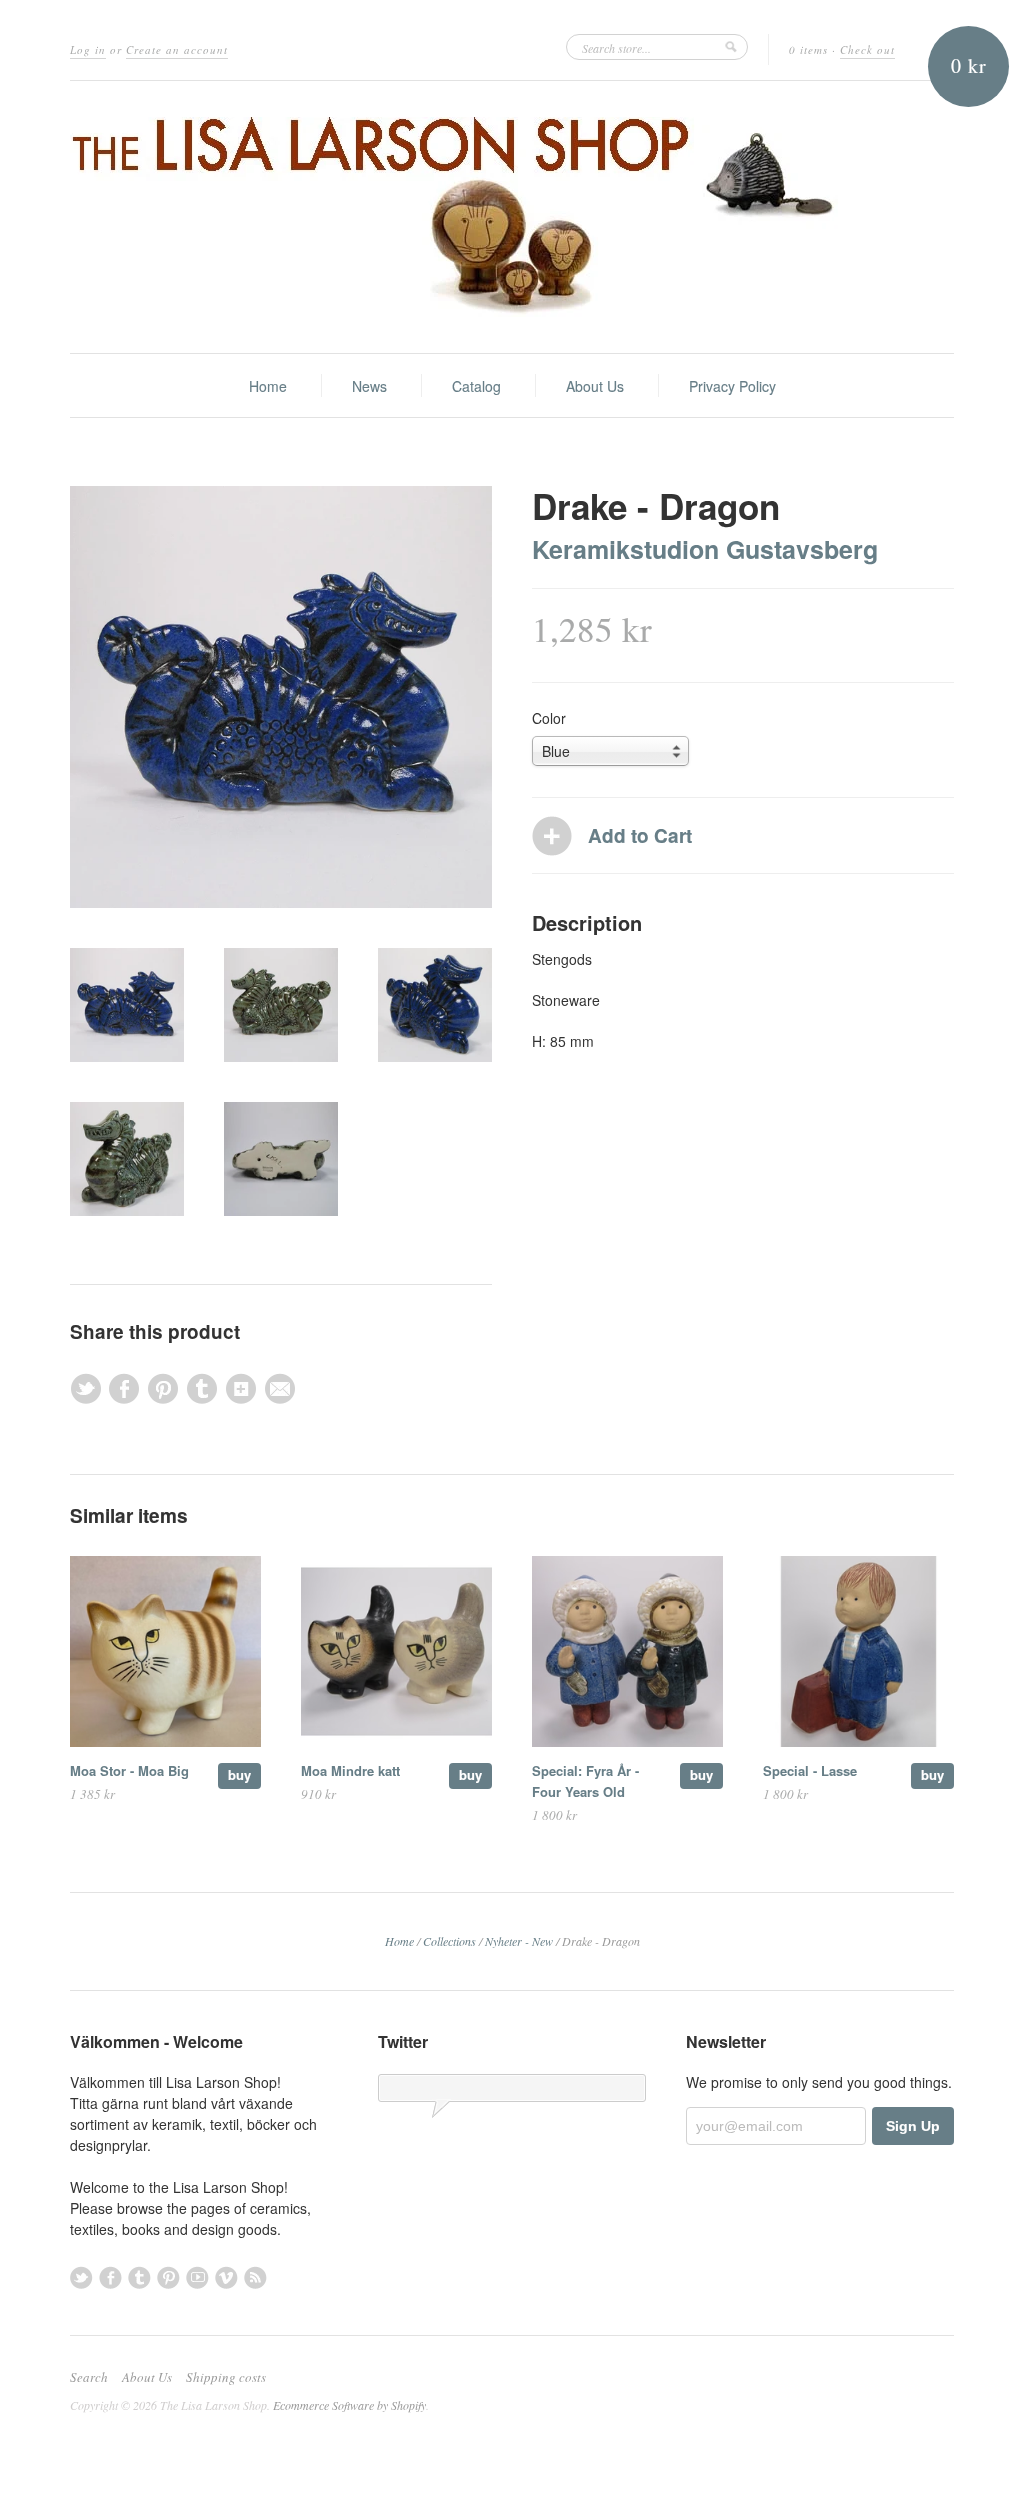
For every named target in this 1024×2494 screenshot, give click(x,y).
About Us (595, 386)
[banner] (512, 217)
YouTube (197, 2277)
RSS (255, 2277)
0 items (808, 49)
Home (268, 386)
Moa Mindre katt (350, 1770)
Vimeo (226, 2277)
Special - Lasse (810, 1770)
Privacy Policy (732, 386)
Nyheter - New (519, 1941)
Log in (88, 49)
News (369, 386)
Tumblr (139, 2277)
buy (239, 1774)
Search (89, 2377)
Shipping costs (226, 2377)
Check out (867, 49)
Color (549, 718)
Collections (449, 1941)
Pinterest (168, 2277)
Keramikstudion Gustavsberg (705, 549)
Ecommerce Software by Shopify (349, 2405)
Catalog (476, 386)
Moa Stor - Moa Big (129, 1770)
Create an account (177, 49)
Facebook (110, 2277)
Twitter (81, 2277)
